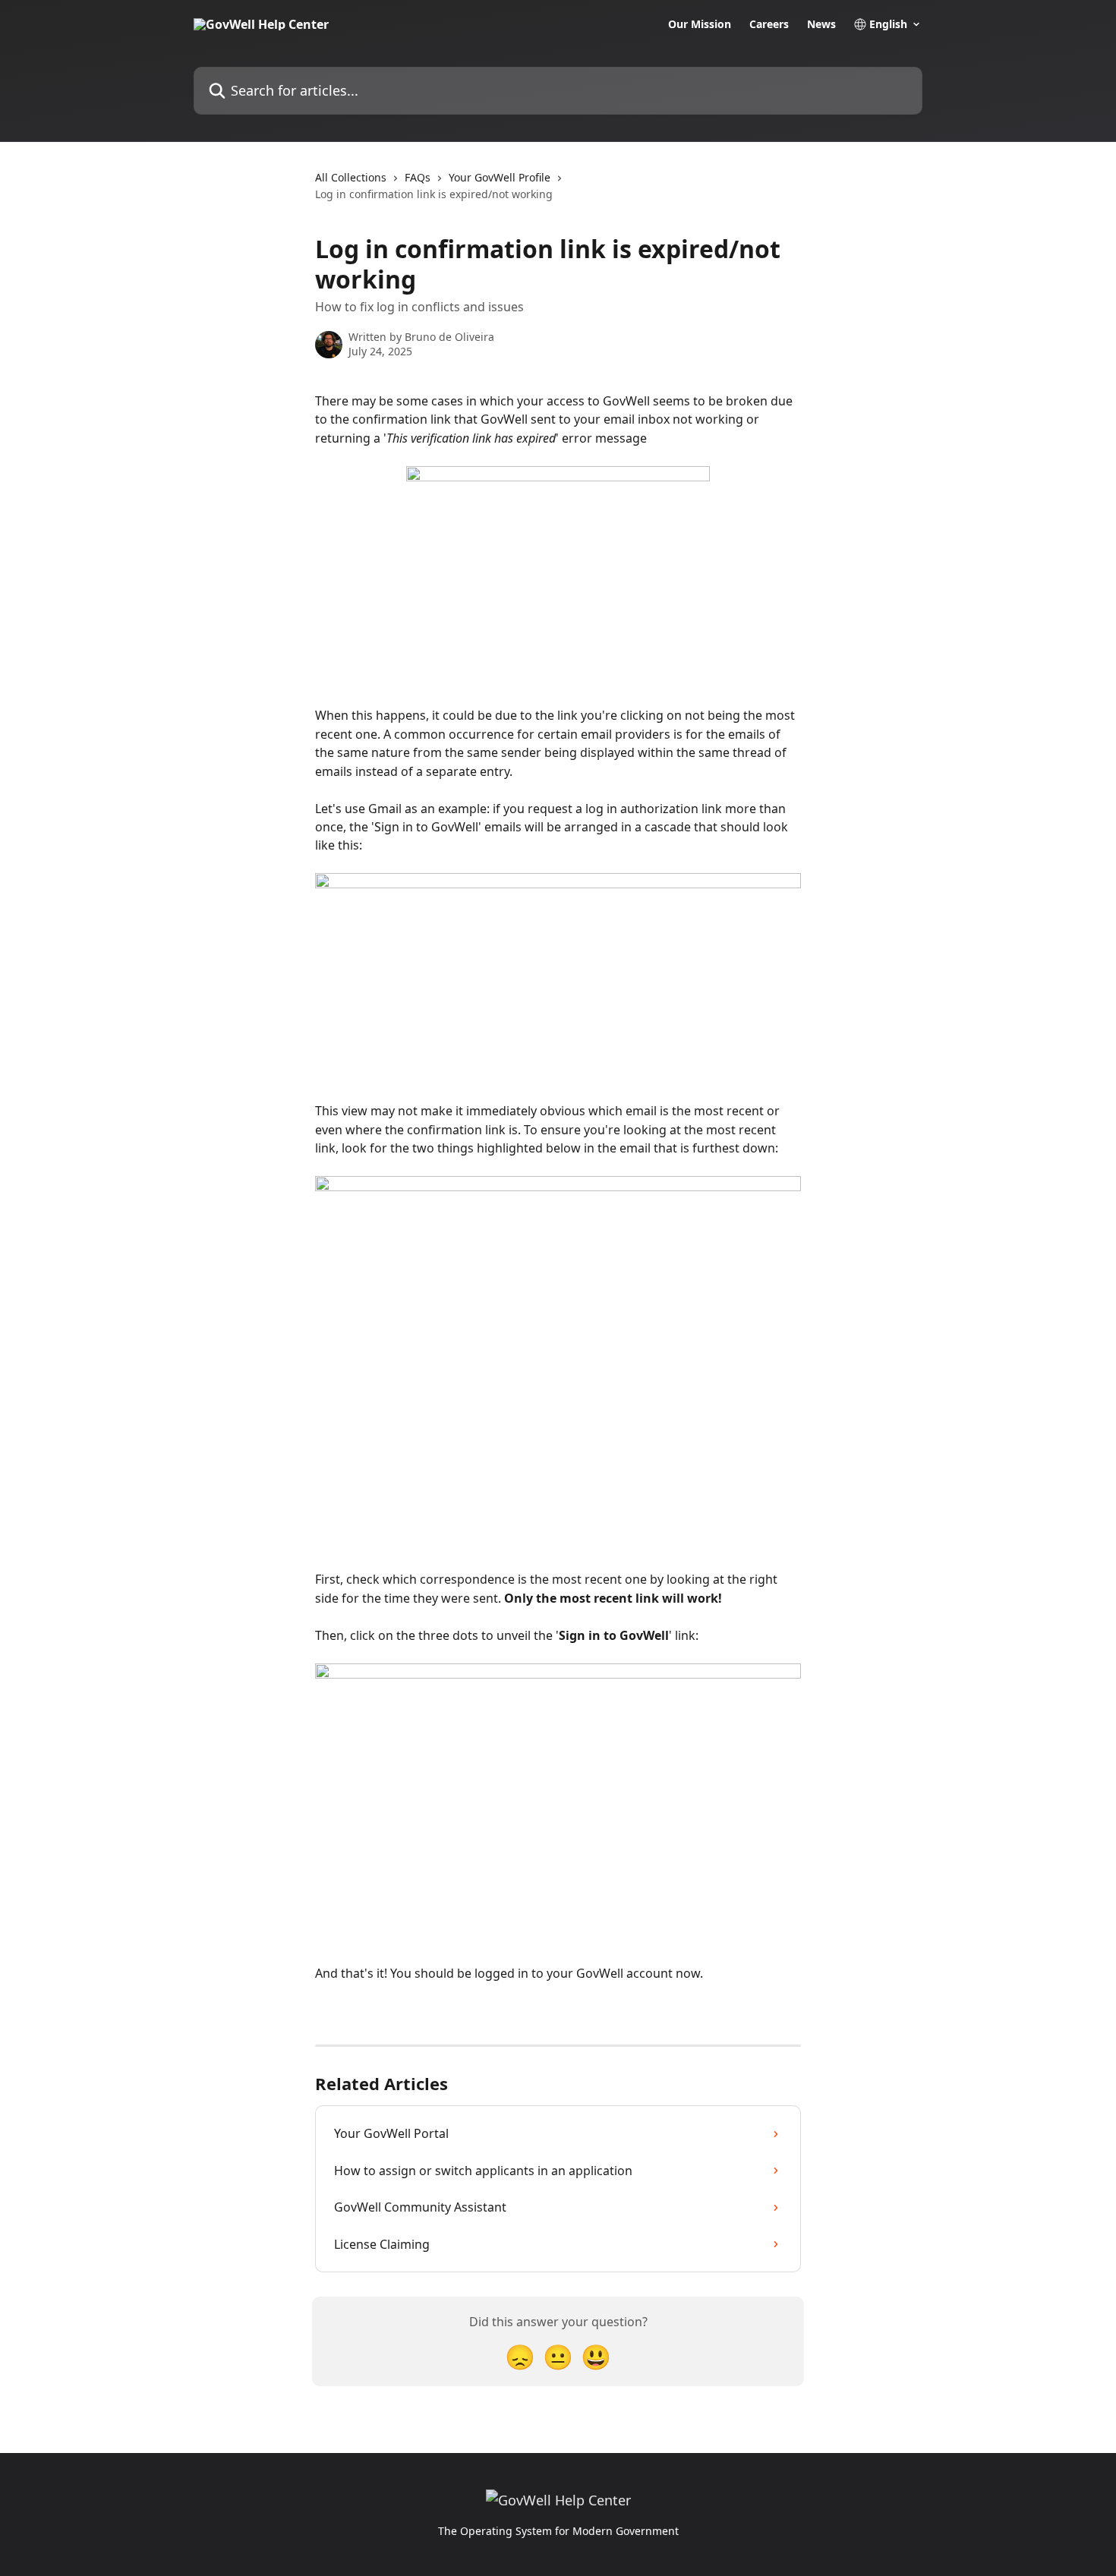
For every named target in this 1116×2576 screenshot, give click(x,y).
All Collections (351, 177)
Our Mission (700, 24)
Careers (769, 24)
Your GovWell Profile (500, 177)
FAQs (418, 177)
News (821, 24)
